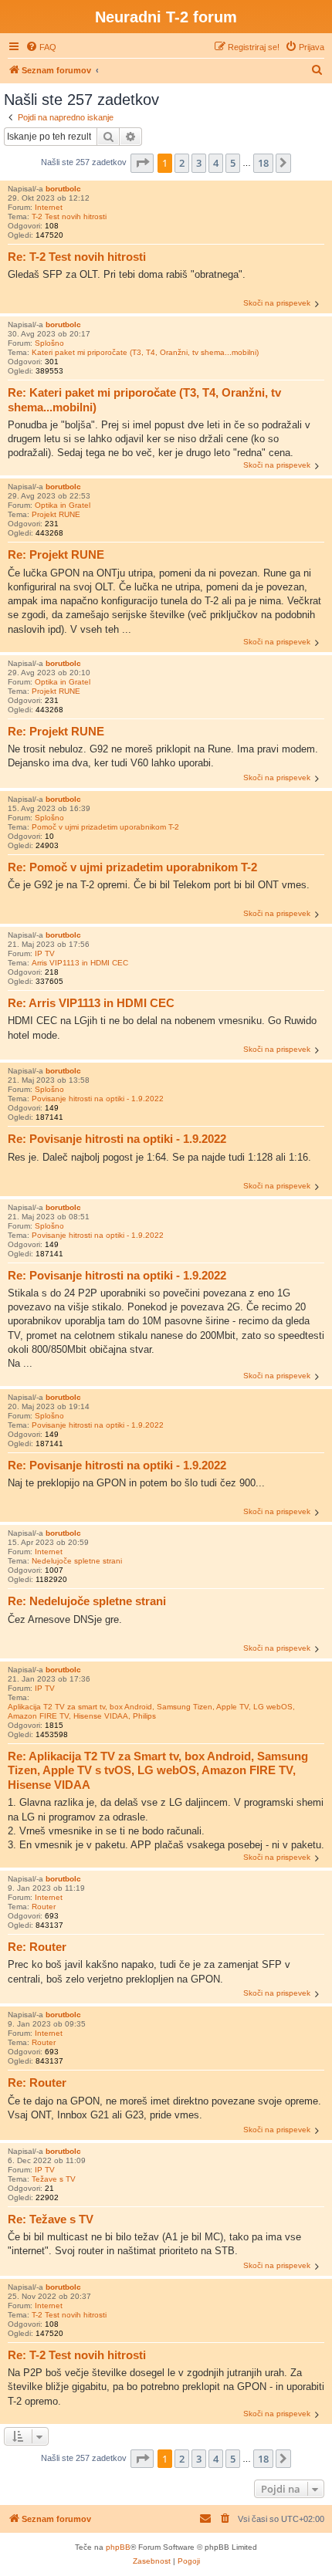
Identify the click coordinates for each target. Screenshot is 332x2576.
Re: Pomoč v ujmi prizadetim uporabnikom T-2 (132, 867)
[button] (142, 163)
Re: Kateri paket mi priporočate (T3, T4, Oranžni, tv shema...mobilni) (144, 400)
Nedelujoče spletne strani (77, 1561)
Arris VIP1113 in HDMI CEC (80, 963)
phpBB (118, 2547)
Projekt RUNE (56, 514)
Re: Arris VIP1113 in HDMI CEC (91, 1003)
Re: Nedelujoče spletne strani (87, 1601)
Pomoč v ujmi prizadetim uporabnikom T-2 (105, 827)
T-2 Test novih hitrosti (69, 216)
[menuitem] (41, 47)
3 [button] (199, 163)
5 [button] (233, 163)
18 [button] (263, 163)
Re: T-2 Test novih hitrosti (77, 257)
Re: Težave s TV (51, 2219)
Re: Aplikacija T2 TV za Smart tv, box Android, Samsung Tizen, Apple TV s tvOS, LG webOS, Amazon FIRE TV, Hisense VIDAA (158, 1771)
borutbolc (63, 189)
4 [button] (216, 163)
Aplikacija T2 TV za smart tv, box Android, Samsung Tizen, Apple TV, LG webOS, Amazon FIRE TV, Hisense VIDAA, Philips (151, 1711)
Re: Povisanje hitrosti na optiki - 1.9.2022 (117, 1139)
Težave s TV (54, 2179)
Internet (49, 207)
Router (44, 1907)
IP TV (45, 953)
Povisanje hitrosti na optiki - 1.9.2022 (98, 1099)
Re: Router (37, 1947)
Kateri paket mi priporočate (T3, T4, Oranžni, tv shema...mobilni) (145, 352)
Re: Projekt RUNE (56, 554)
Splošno (49, 343)
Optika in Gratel (63, 505)
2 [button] (182, 163)
